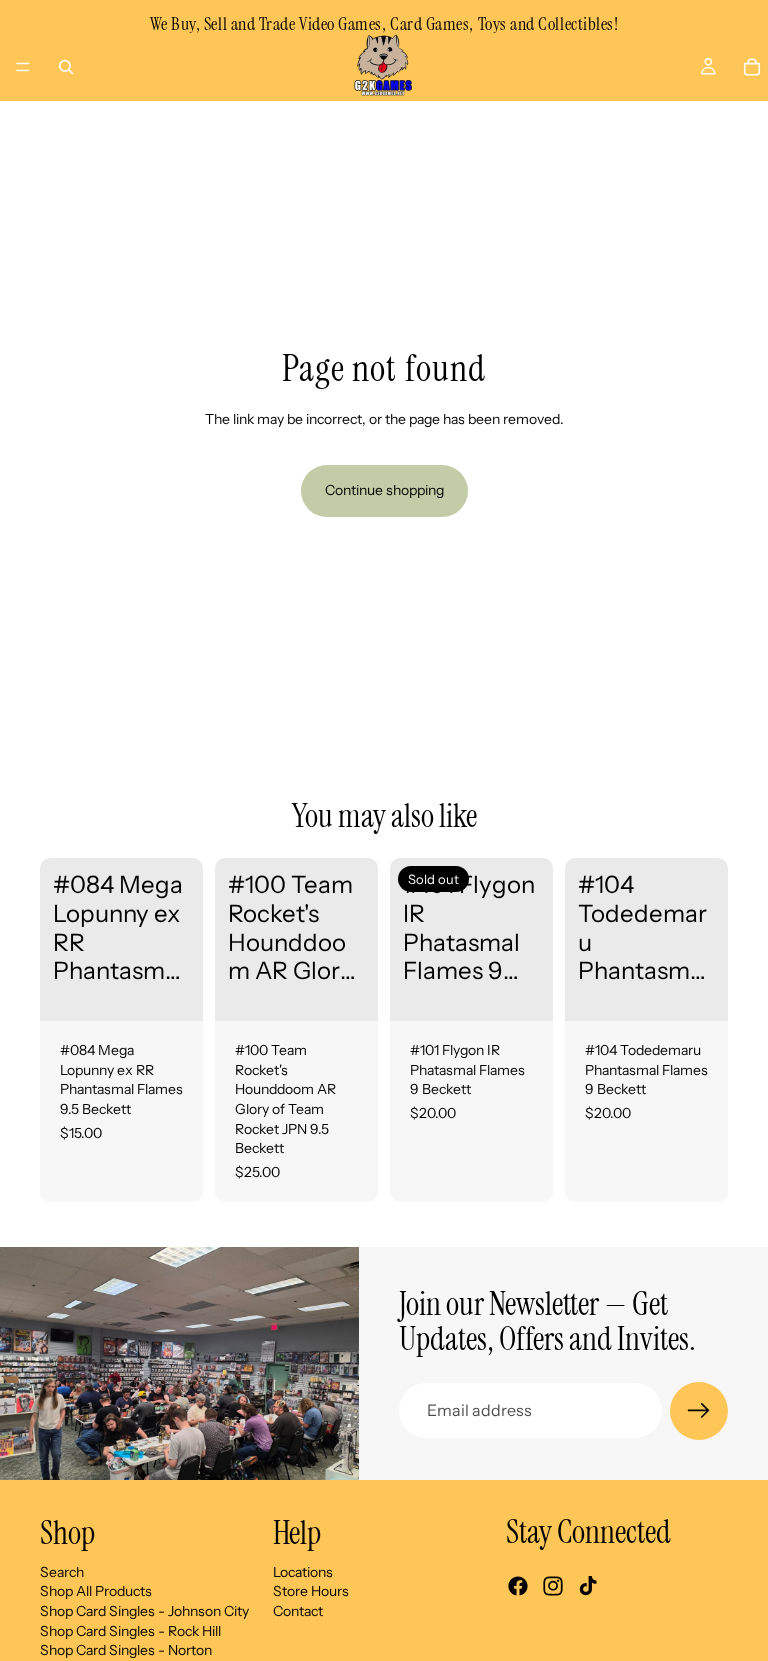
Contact (298, 1610)
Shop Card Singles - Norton (126, 1650)
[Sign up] (699, 1411)
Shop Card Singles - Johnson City (144, 1610)
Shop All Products (96, 1591)
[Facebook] (518, 1586)
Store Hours (311, 1591)
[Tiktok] (588, 1586)
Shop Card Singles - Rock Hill (130, 1630)
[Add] (172, 990)
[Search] (66, 67)
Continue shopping (384, 490)
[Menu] (23, 67)
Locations (303, 1571)
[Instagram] (553, 1586)
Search (62, 1571)
